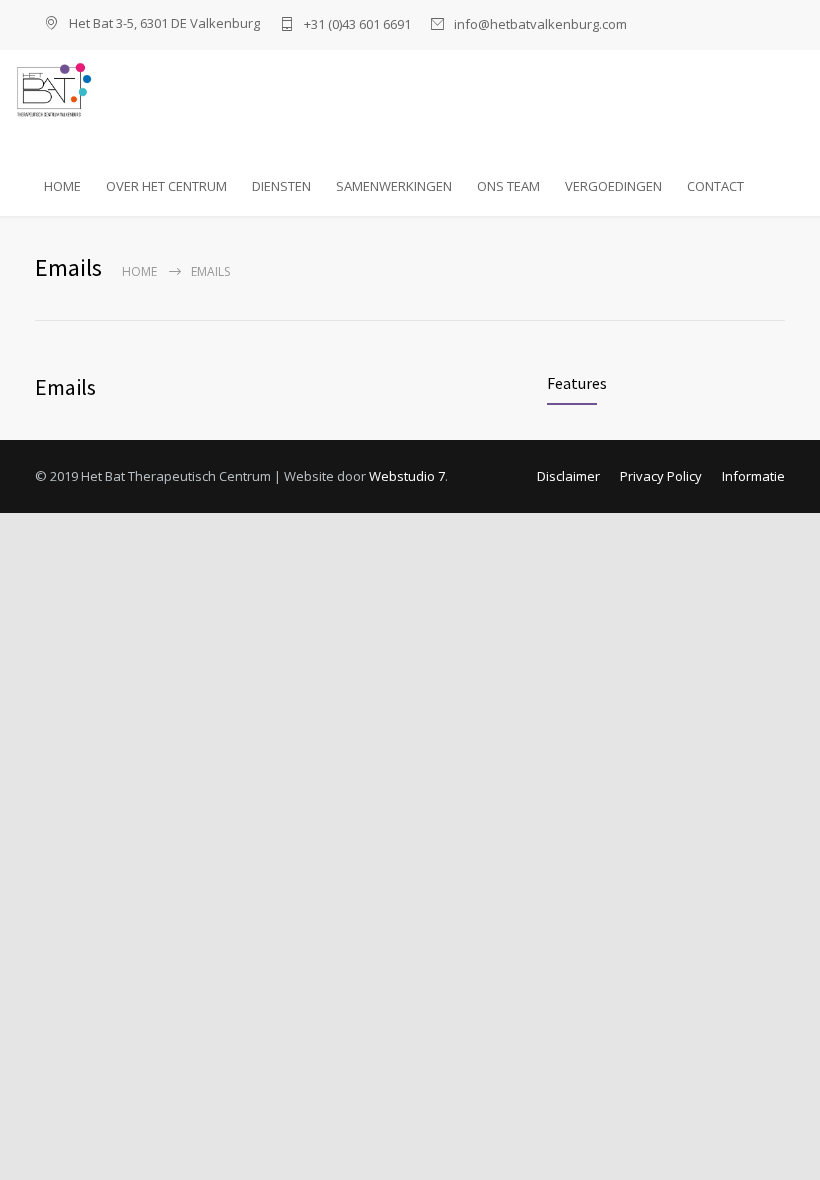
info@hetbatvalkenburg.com (540, 24)
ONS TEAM (508, 186)
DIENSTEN (281, 186)
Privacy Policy (661, 476)
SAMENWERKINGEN (394, 186)
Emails (65, 387)
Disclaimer (568, 476)
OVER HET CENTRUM (166, 186)
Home (139, 271)
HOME (62, 186)
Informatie (753, 476)
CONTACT (715, 186)
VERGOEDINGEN (613, 186)
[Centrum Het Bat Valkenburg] (130, 88)
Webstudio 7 (407, 476)
